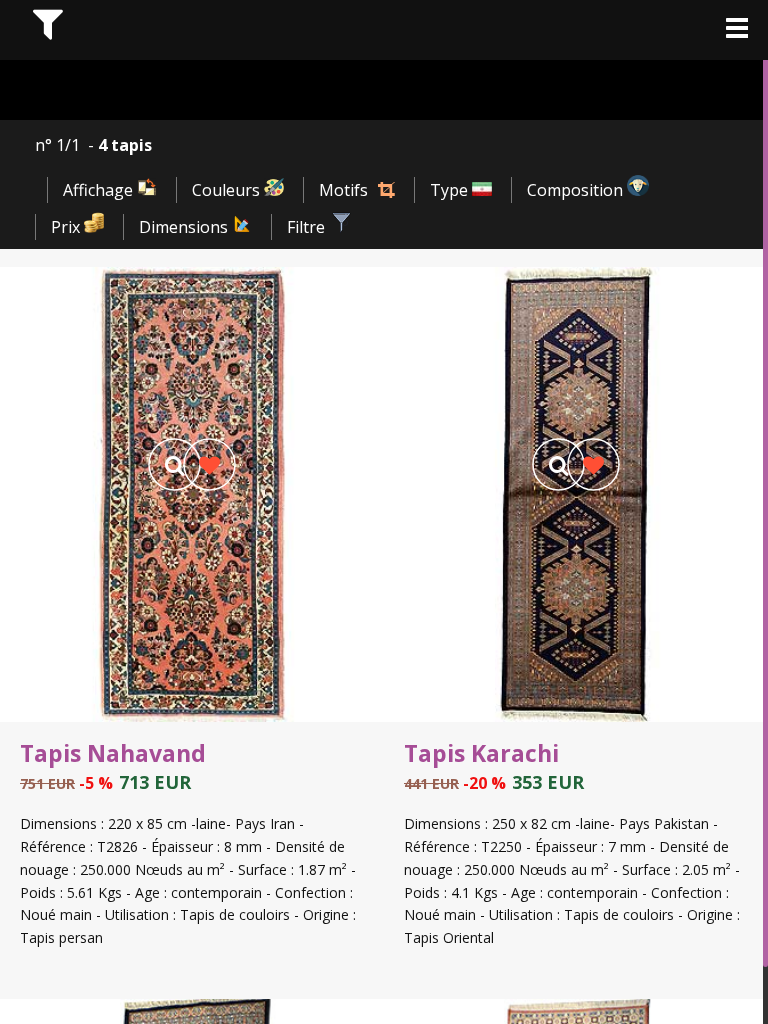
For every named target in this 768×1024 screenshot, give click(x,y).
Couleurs (228, 190)
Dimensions (185, 227)
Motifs (343, 190)
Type (451, 190)
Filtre (308, 227)
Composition (577, 190)
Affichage (100, 190)
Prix (67, 227)
